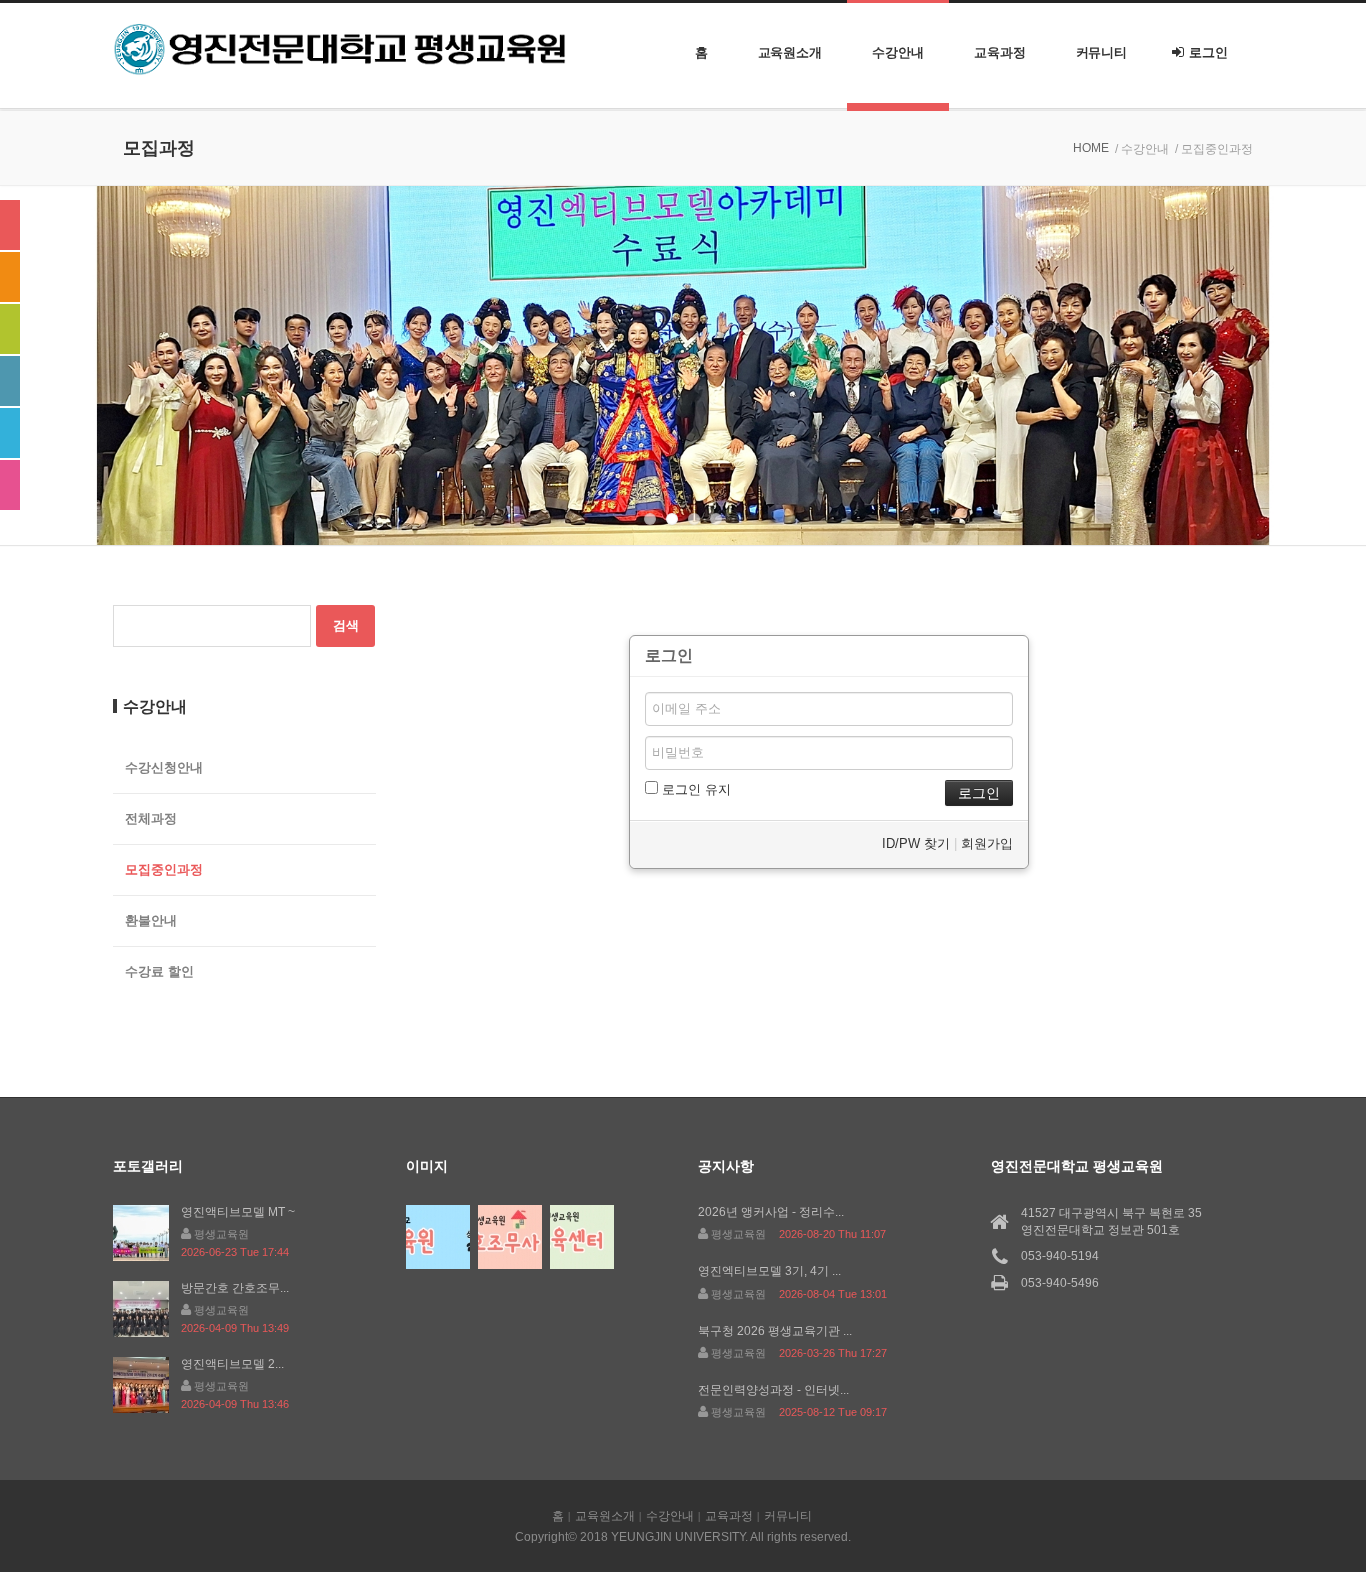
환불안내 (151, 920)
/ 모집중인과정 (1214, 149)
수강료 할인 (159, 971)
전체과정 (151, 818)
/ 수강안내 (1142, 149)
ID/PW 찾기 (916, 843)
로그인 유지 (694, 789)
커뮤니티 (1102, 52)
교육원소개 (790, 52)
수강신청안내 (164, 767)
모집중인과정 (164, 869)
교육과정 (1000, 52)
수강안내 (898, 52)
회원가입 (987, 843)
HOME (1091, 148)
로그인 (1208, 52)
